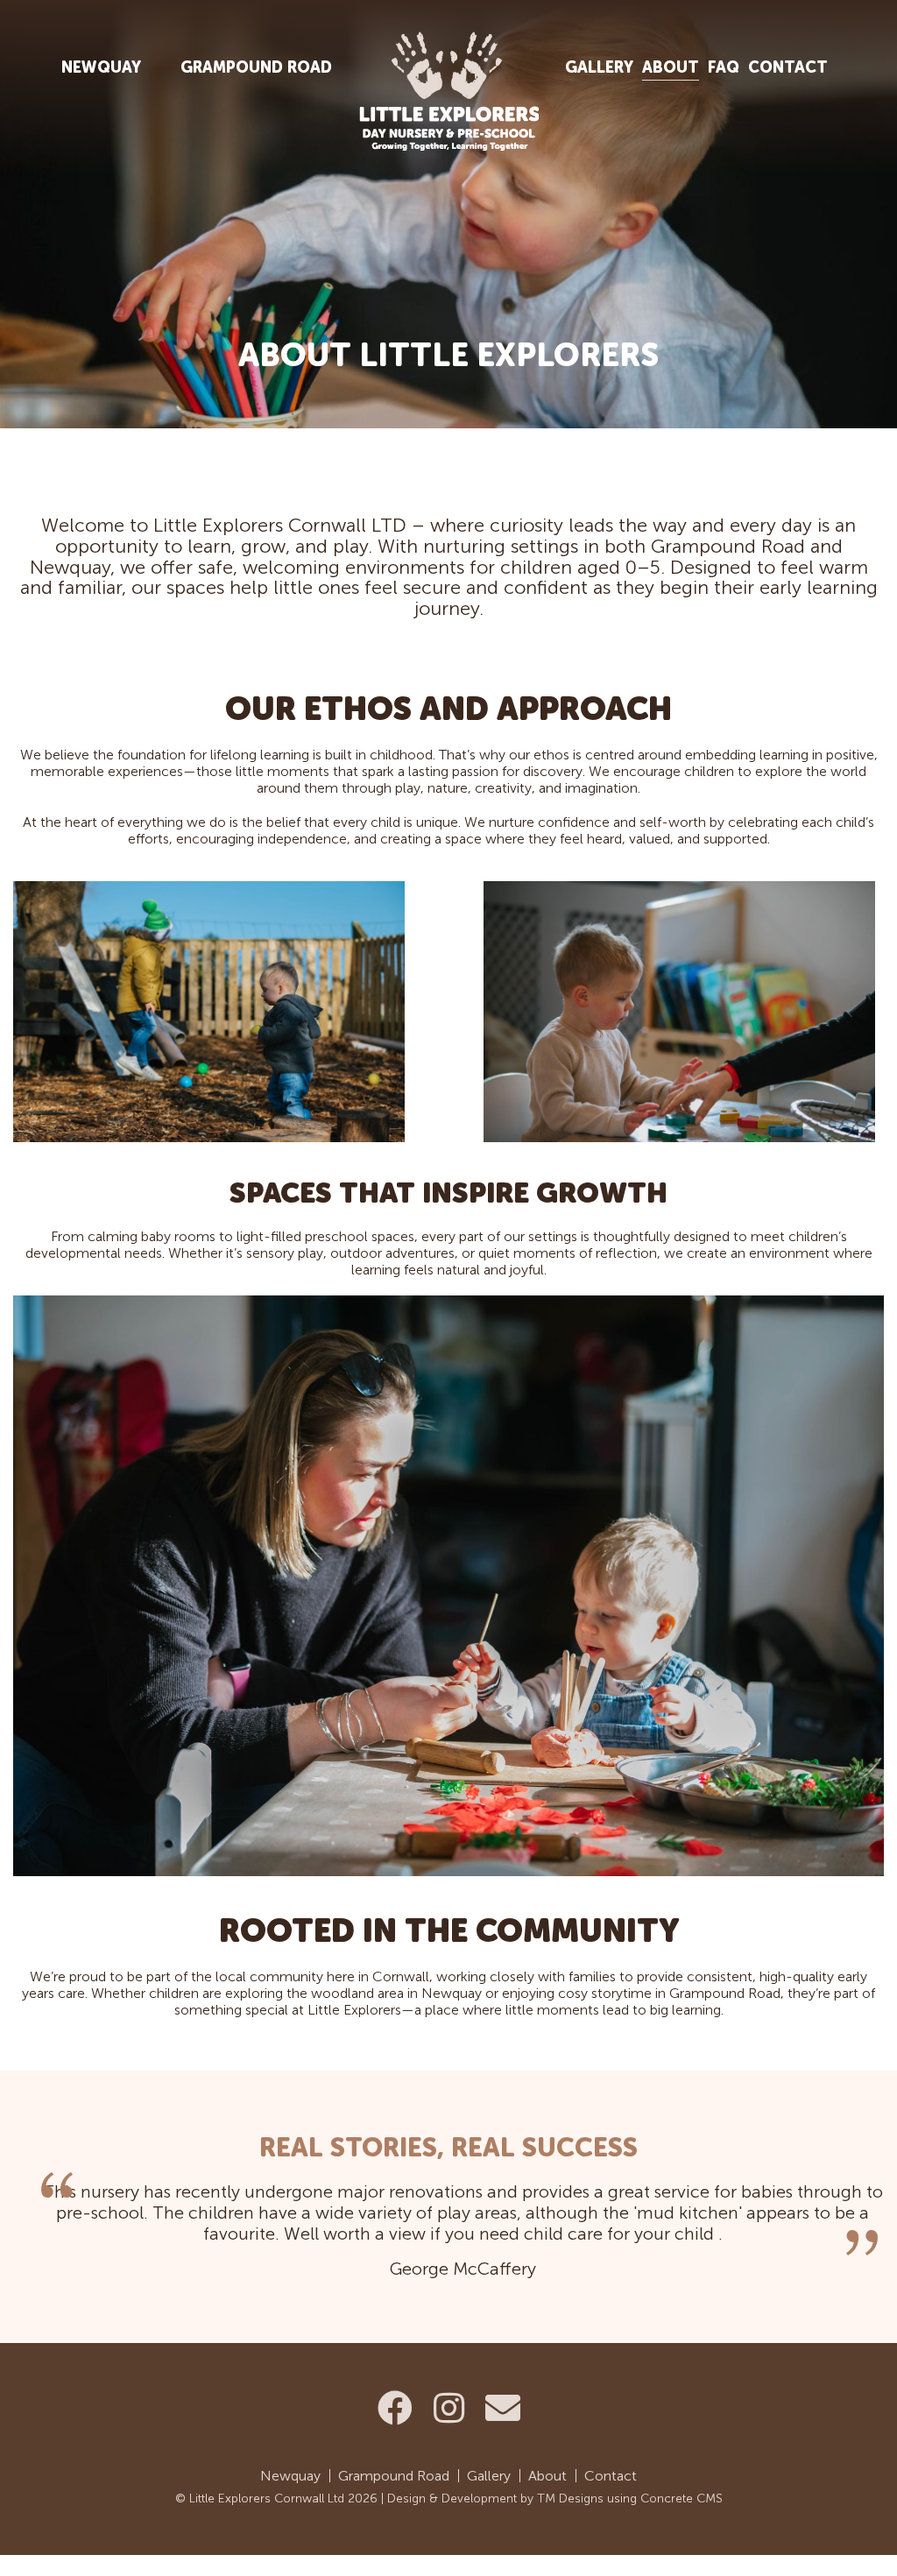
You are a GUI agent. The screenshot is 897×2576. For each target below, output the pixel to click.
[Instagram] (449, 2409)
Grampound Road (256, 67)
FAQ (724, 67)
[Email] (503, 2409)
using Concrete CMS (665, 2498)
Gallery (599, 67)
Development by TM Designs (523, 2498)
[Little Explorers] (448, 85)
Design (406, 2498)
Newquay (101, 67)
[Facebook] (395, 2409)
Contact (788, 67)
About (671, 67)
